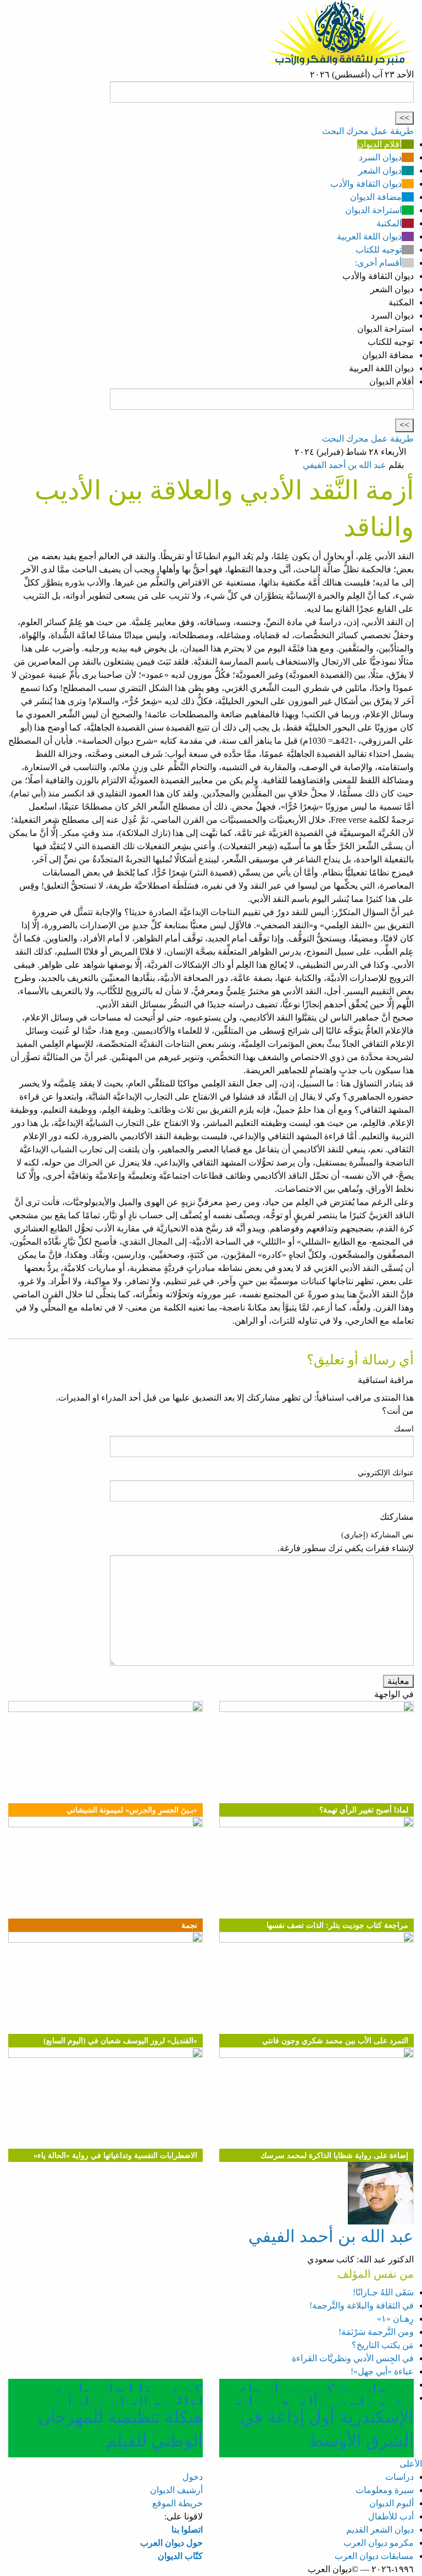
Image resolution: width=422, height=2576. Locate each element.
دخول (193, 2477)
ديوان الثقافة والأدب (366, 184)
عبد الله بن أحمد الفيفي (345, 465)
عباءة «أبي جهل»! (382, 2371)
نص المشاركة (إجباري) (377, 1535)
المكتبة (389, 223)
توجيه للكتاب (379, 250)
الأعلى (411, 2464)
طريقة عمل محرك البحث (368, 131)
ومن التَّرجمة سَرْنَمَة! (376, 2332)
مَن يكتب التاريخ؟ (383, 2345)
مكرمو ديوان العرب (379, 2543)
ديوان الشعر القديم (380, 2530)
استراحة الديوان (373, 210)
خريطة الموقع (177, 2503)
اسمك (404, 1429)
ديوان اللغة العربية (369, 236)
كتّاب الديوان (180, 2556)
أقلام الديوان (379, 144)
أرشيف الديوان (176, 2490)
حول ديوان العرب (171, 2543)
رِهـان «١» (395, 2319)
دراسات (399, 2477)
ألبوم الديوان (392, 2503)
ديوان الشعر (380, 171)
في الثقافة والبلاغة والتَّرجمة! (362, 2305)
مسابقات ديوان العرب (374, 2556)
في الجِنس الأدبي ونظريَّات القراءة (353, 2358)
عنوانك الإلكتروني (386, 1473)
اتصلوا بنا (187, 2530)
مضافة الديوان (376, 197)
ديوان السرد (380, 157)
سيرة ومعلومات (385, 2490)
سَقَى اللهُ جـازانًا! (383, 2292)
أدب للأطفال (391, 2516)
